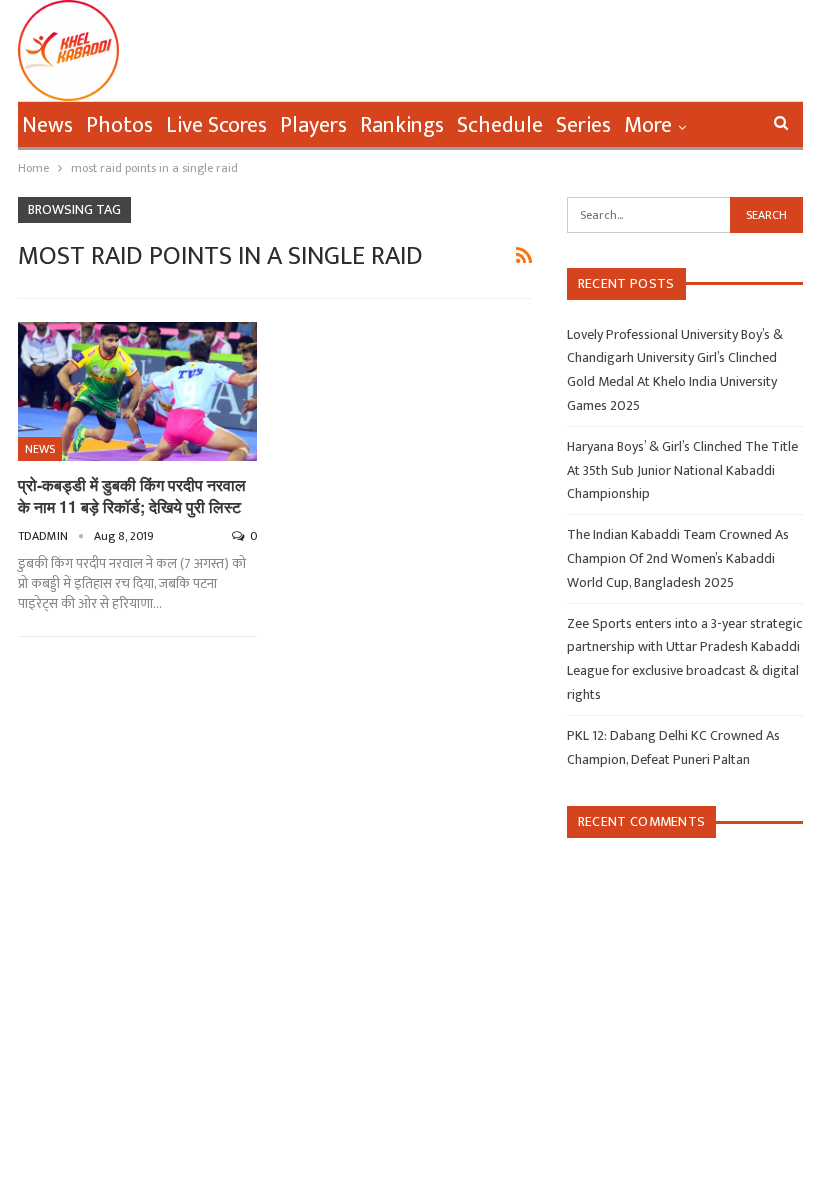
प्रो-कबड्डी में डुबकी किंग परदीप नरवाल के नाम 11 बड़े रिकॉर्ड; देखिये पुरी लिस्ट (132, 495)
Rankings (402, 125)
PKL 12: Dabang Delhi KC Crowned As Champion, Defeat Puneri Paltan (673, 747)
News (47, 125)
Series (583, 125)
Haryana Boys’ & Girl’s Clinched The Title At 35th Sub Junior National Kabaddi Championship (682, 470)
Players (313, 125)
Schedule (500, 125)
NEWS (40, 449)
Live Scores (216, 125)
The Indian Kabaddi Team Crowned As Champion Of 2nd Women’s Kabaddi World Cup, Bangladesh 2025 (678, 558)
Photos (119, 125)
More (648, 125)
